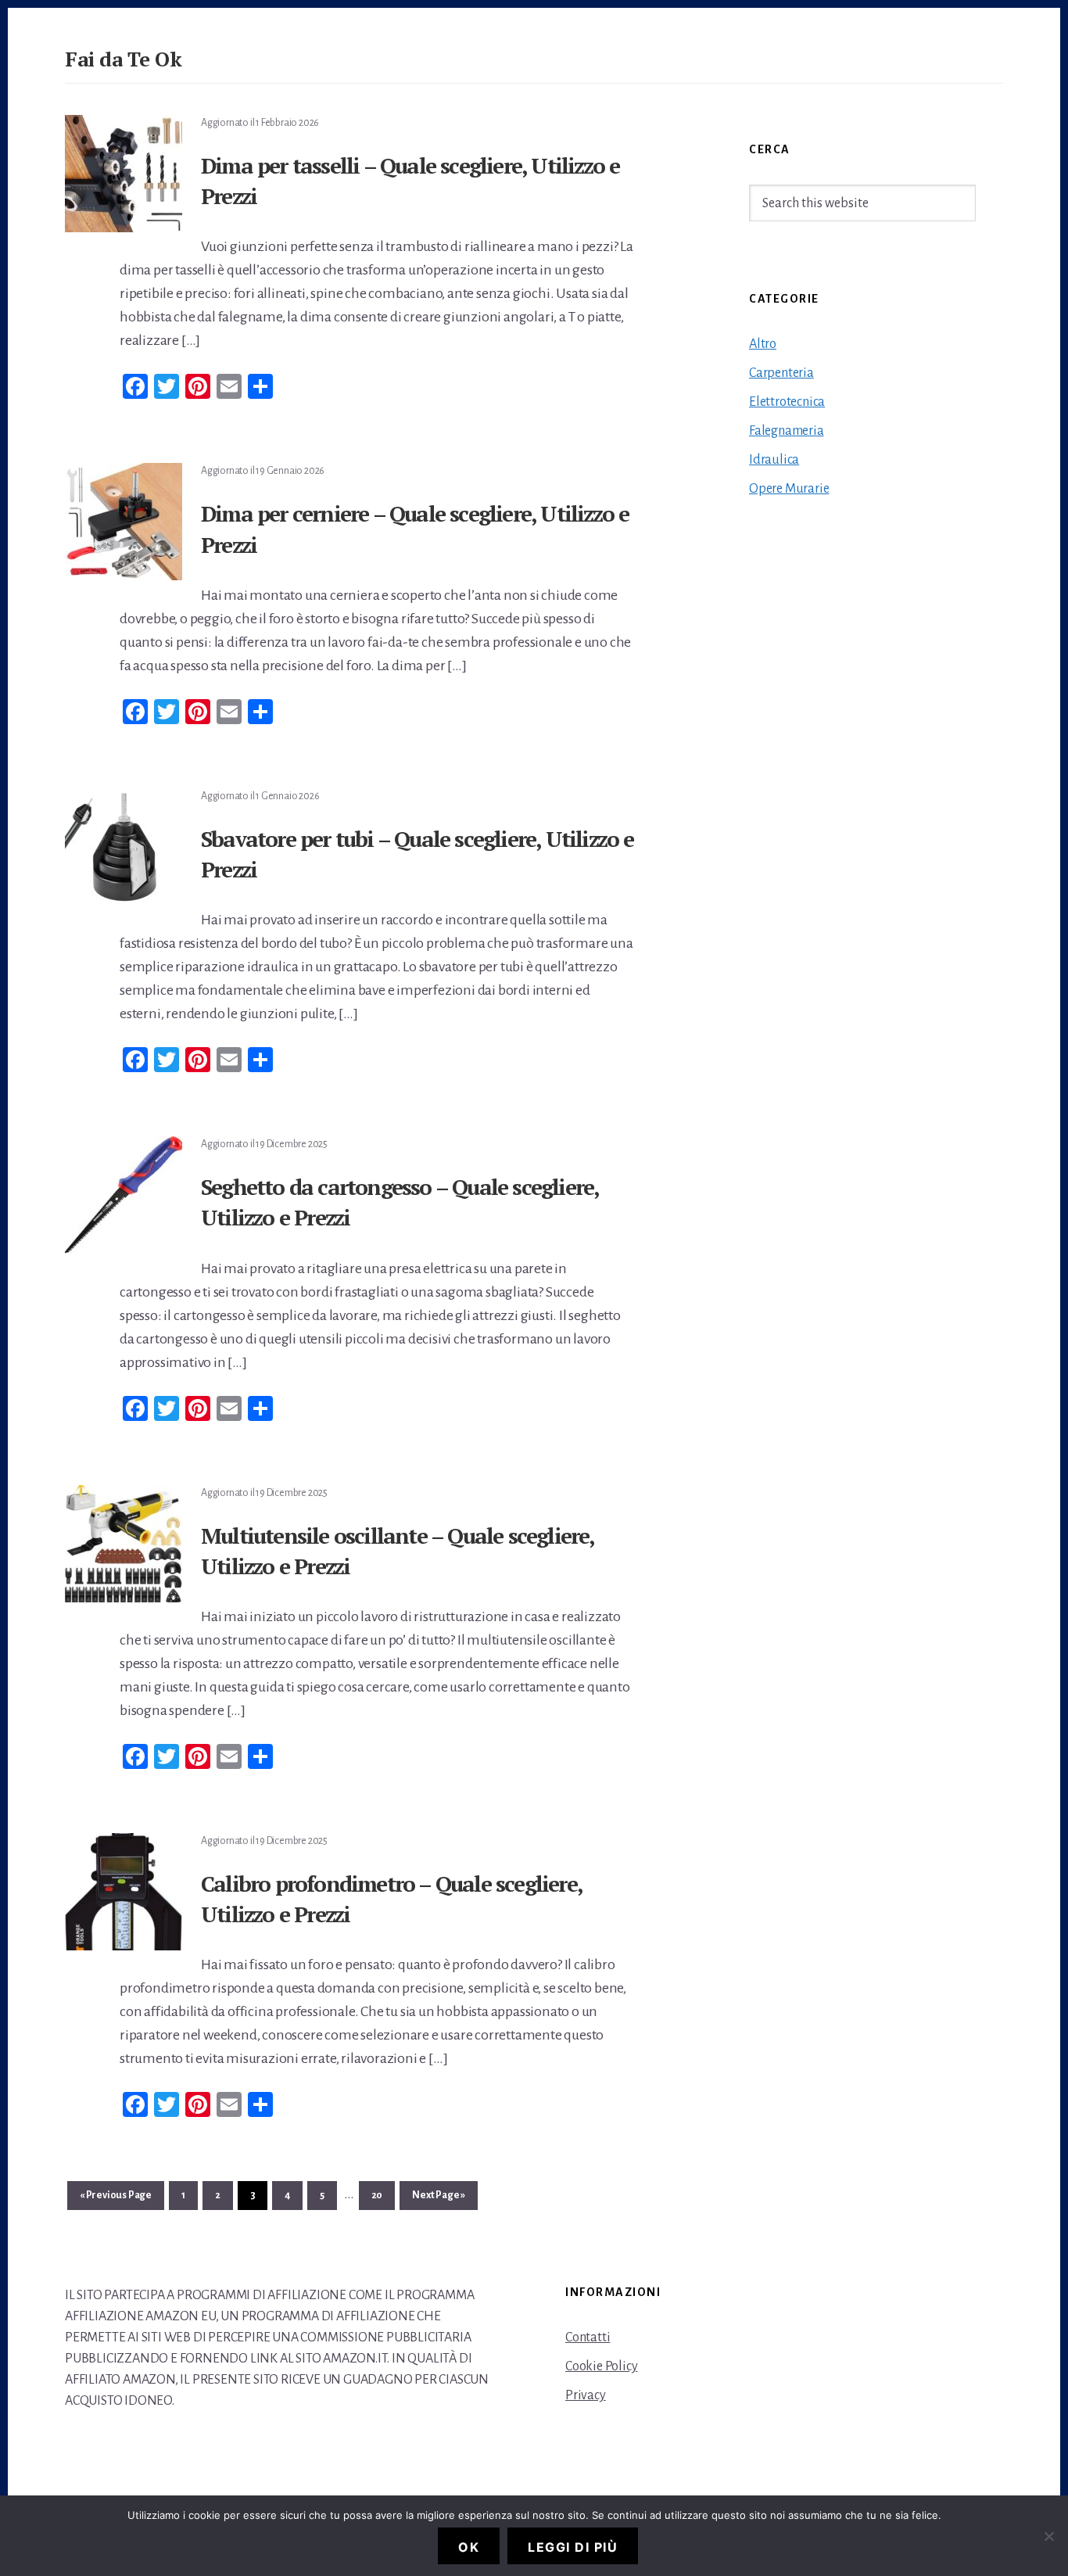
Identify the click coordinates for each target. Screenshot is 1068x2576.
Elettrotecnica (787, 402)
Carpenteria (781, 373)
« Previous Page (116, 2199)
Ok (469, 2547)
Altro (763, 344)
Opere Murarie (789, 489)
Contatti (588, 2337)
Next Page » (438, 2199)
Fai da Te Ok (123, 59)
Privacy (586, 2395)
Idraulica (774, 460)
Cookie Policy (601, 2366)
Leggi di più (573, 2547)
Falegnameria (787, 431)
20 (382, 2195)
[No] (1048, 2536)
